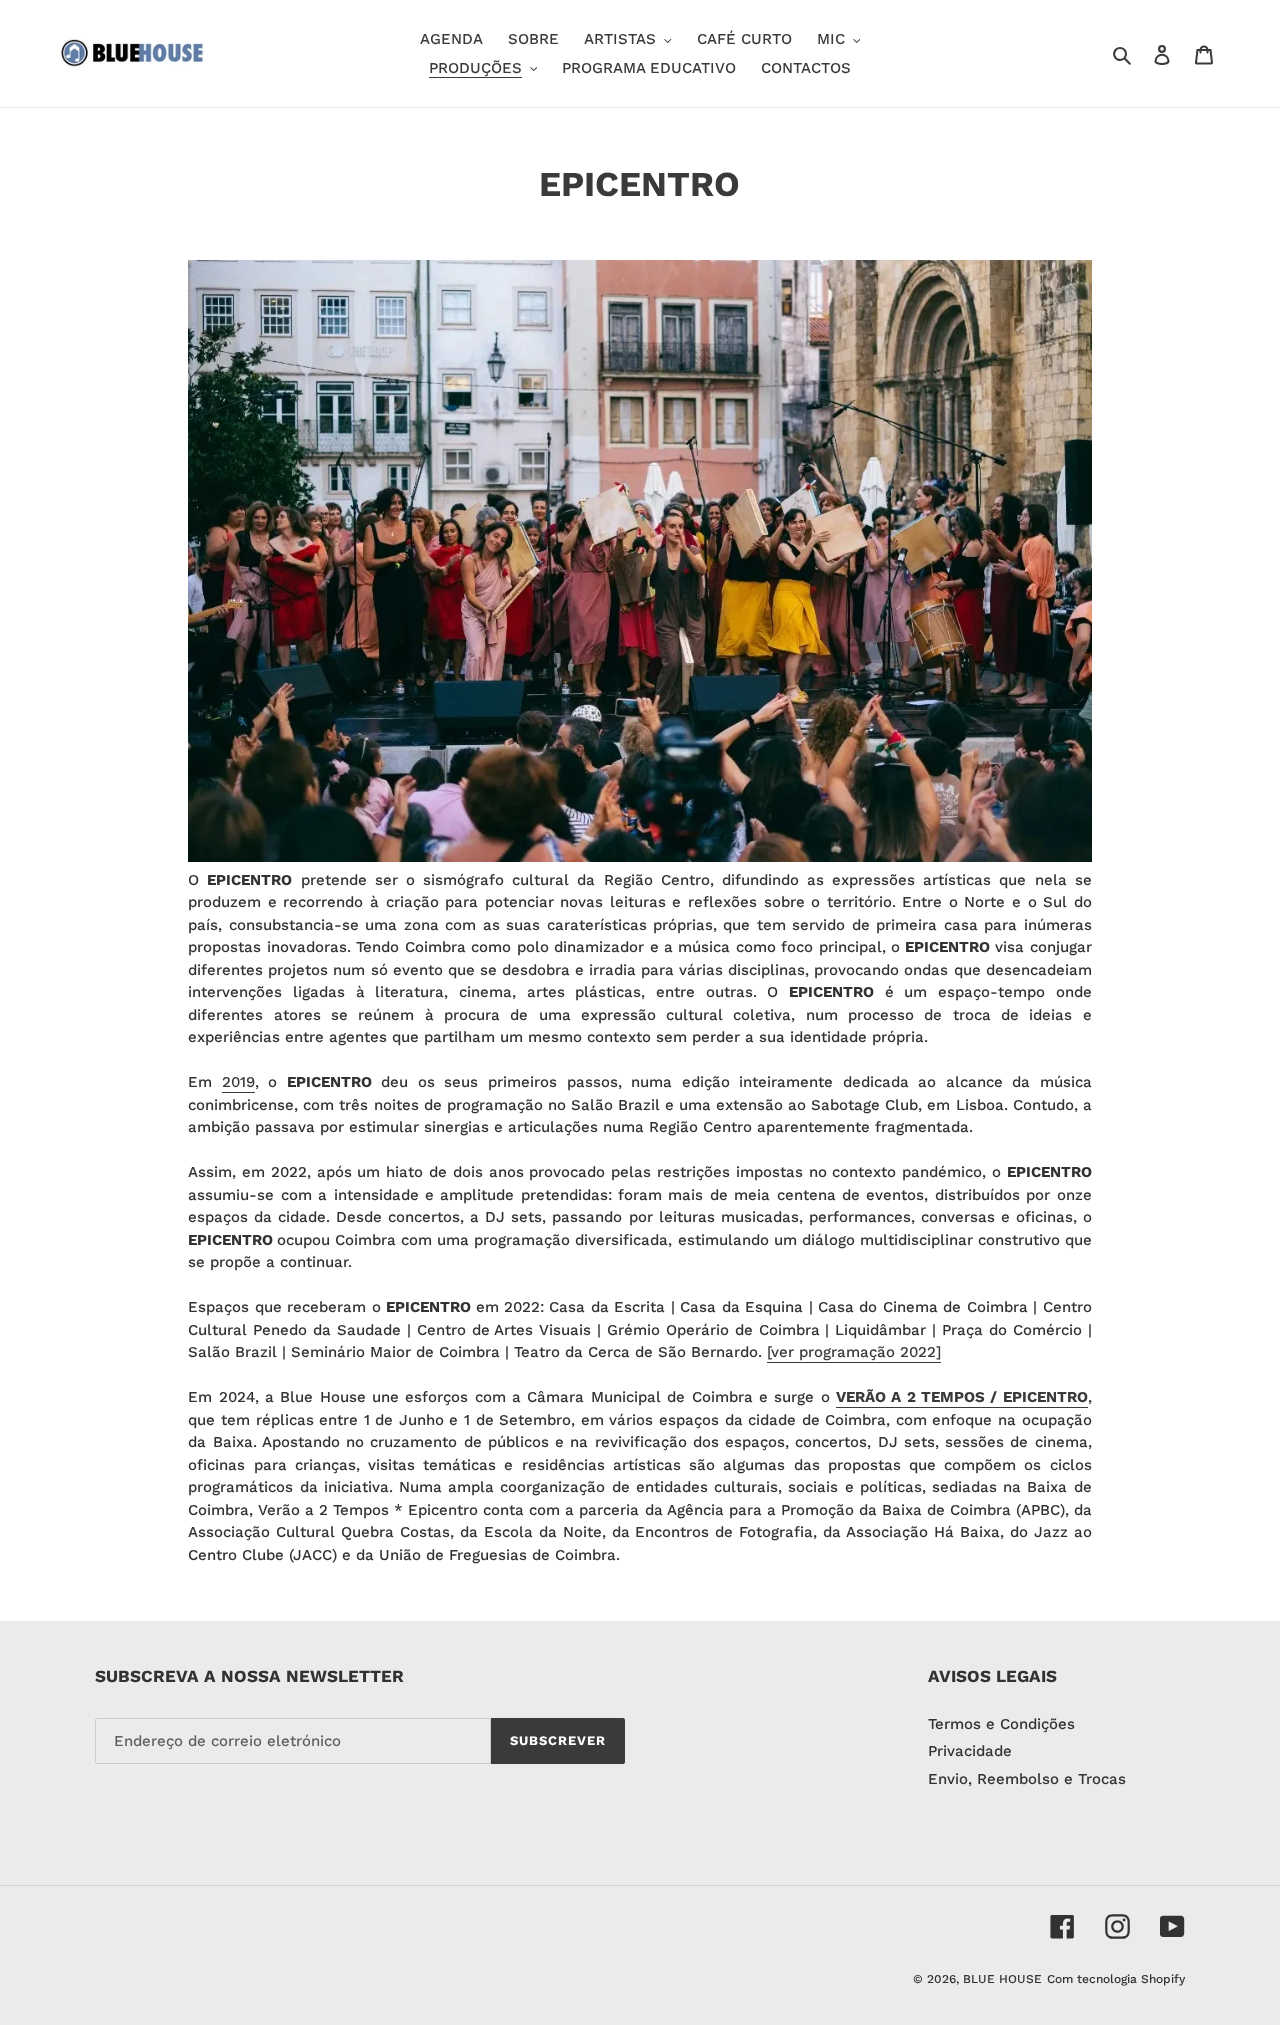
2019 (238, 1082)
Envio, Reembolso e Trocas (1027, 1779)
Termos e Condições (1001, 1724)
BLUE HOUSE (1002, 1979)
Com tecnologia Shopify (1116, 1979)
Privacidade (970, 1751)
